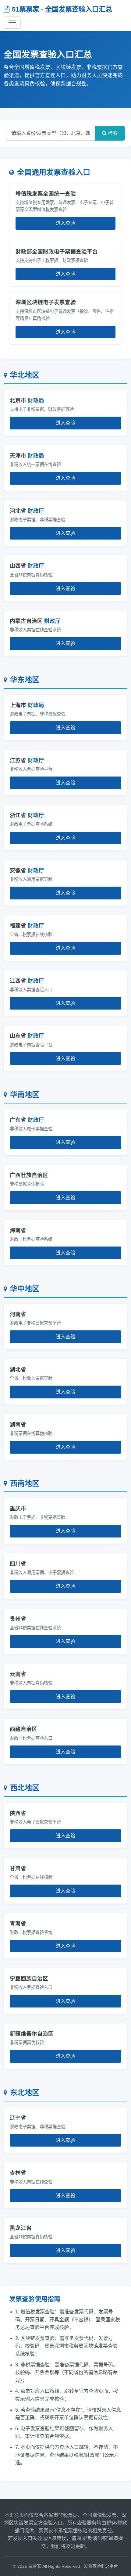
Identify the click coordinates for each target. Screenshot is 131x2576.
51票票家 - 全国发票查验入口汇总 (62, 9)
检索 (112, 133)
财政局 (36, 400)
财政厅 (36, 511)
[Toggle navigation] (12, 23)
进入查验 (65, 223)
